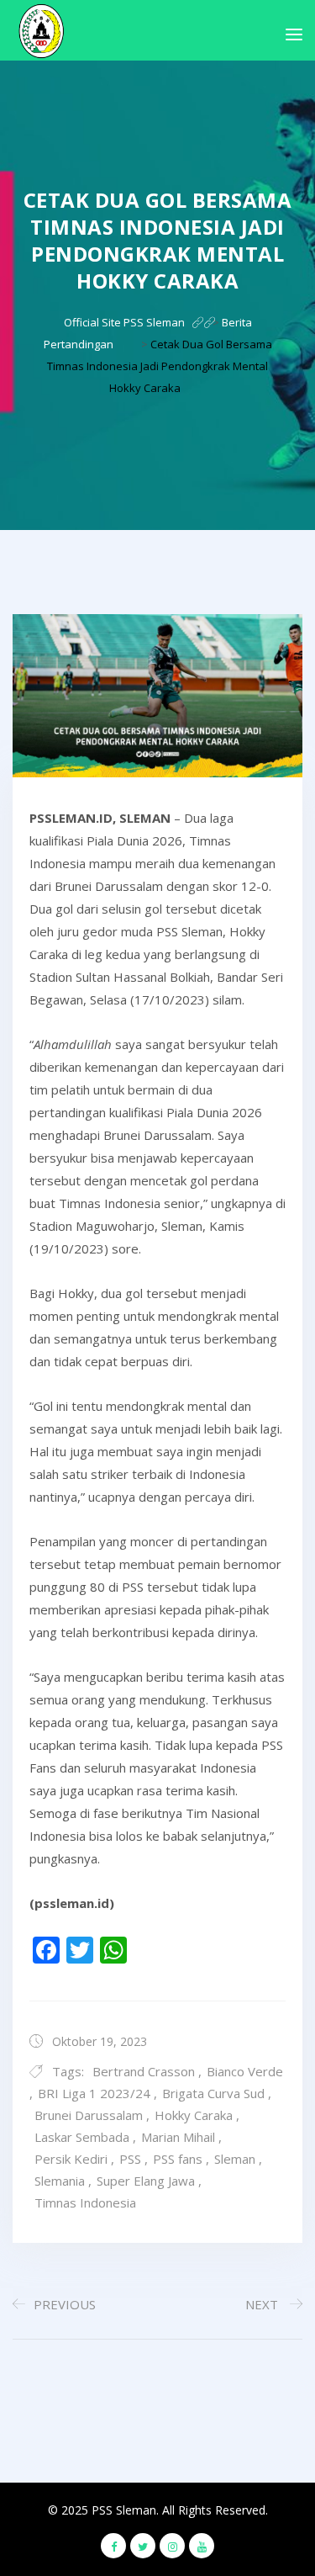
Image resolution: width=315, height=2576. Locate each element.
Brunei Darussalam (89, 2115)
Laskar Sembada (82, 2137)
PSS (130, 2159)
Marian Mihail (178, 2137)
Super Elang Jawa (146, 2181)
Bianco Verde (245, 2071)
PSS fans (178, 2159)
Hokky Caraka (194, 2115)
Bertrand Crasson (144, 2071)
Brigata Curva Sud (213, 2093)
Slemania (60, 2181)
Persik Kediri (71, 2159)
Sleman (235, 2159)
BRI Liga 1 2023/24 (94, 2093)
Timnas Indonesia (85, 2202)
